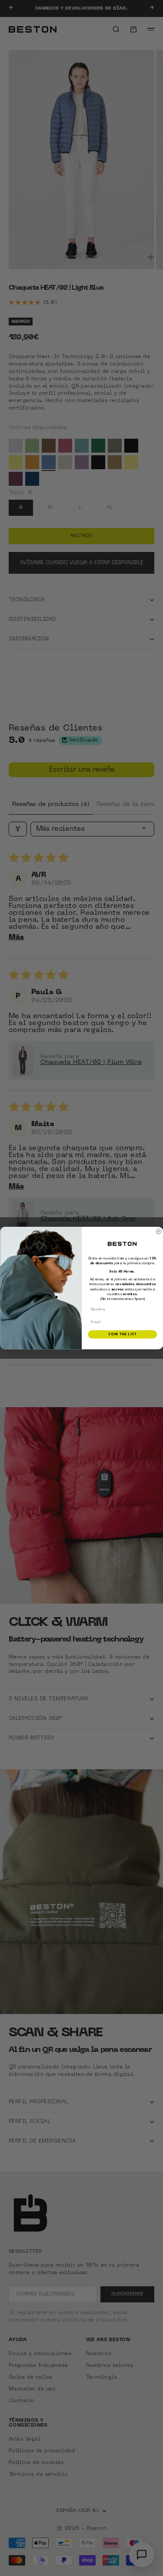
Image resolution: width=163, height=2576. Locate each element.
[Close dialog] (159, 1232)
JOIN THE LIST (122, 1334)
